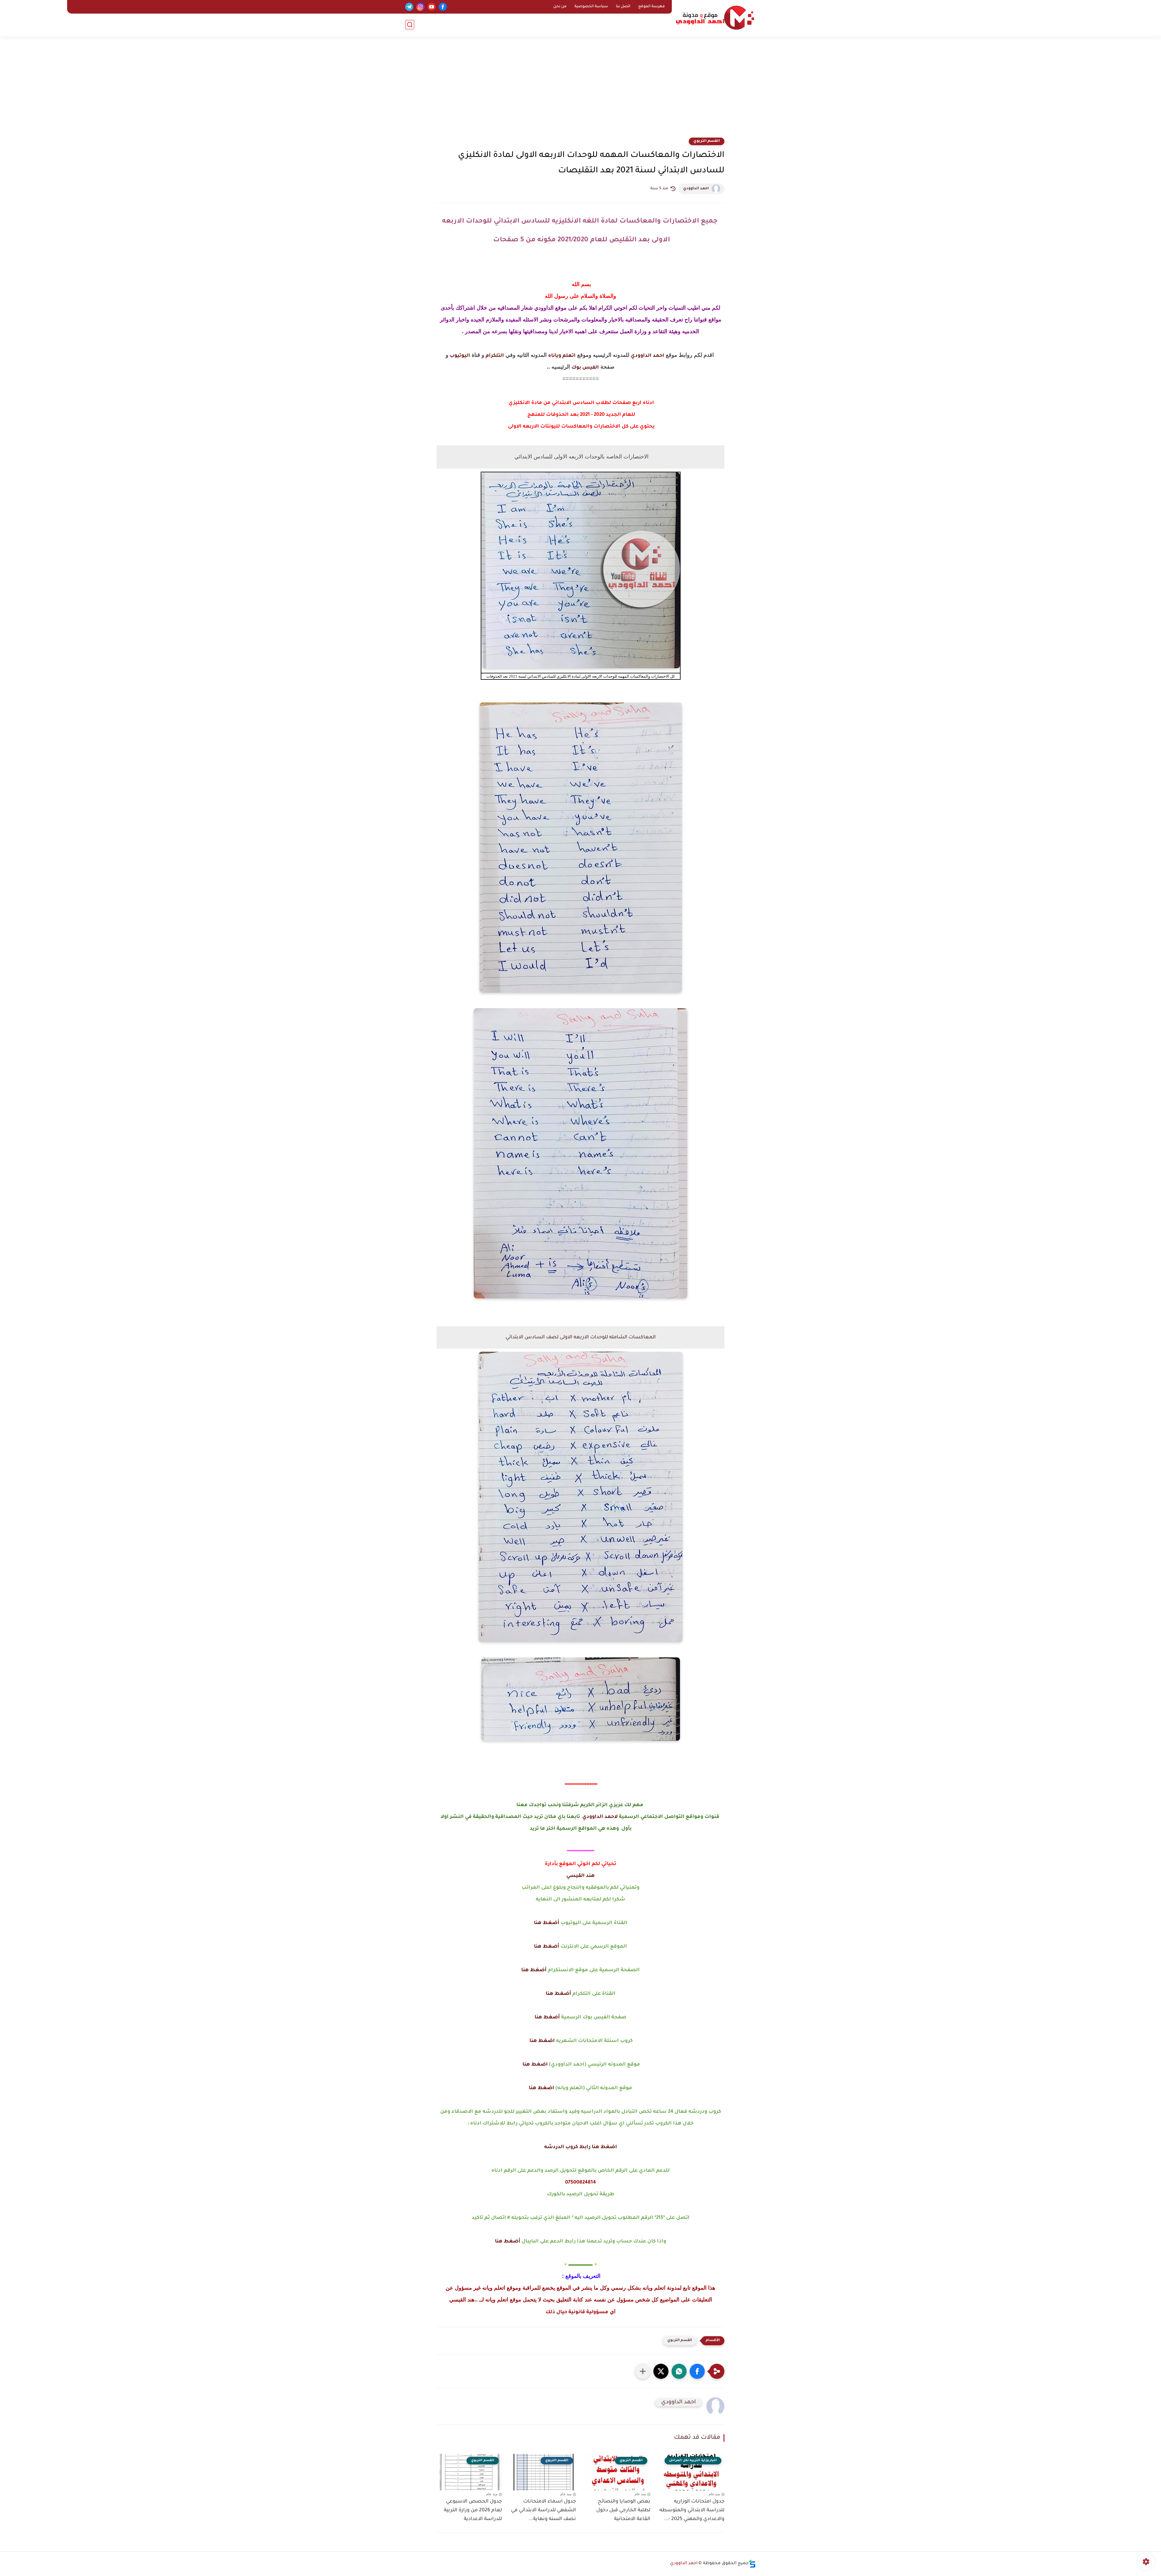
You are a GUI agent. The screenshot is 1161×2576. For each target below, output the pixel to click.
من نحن (560, 7)
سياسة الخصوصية (591, 7)
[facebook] (443, 7)
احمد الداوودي (696, 189)
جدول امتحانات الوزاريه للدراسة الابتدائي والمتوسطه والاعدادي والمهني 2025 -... (692, 2510)
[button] (697, 2371)
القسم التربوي (707, 141)
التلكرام (494, 356)
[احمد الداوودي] (715, 18)
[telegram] (409, 7)
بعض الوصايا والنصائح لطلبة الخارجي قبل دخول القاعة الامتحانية (623, 2510)
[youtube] (432, 7)
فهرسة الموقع (652, 7)
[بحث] (410, 25)
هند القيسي (580, 1876)
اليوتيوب (459, 356)
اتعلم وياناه (562, 356)
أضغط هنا (547, 1923)
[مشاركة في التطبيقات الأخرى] (643, 2371)
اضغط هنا (542, 2041)
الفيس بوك (585, 368)
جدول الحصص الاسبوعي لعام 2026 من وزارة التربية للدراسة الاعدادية (473, 2510)
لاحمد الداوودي (600, 1817)
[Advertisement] (580, 91)
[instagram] (420, 7)
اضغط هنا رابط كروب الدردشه (581, 2147)
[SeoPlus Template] (752, 2564)
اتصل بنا (623, 7)
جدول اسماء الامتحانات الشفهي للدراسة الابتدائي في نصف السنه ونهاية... (543, 2510)
